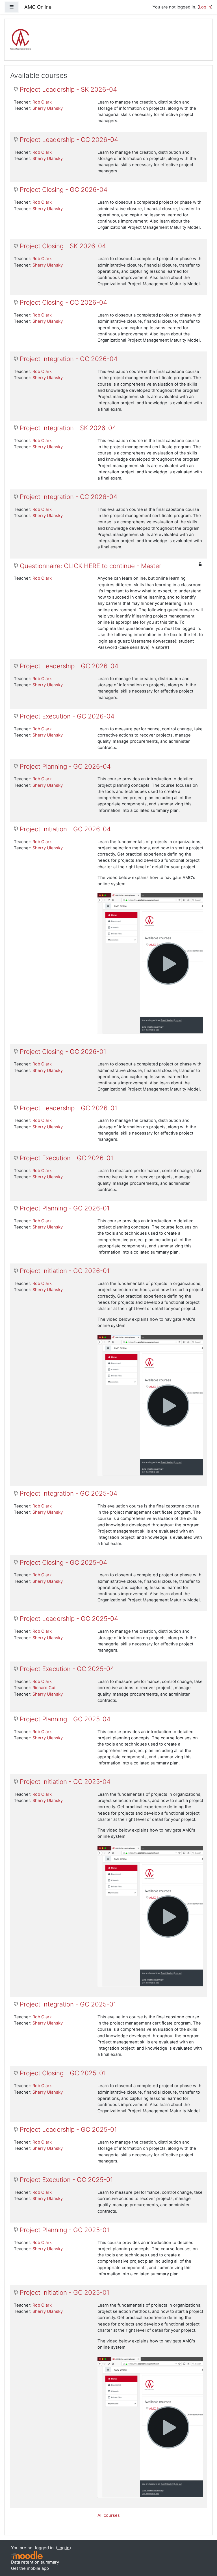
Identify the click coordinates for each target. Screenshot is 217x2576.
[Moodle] (27, 2555)
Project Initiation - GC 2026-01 (65, 1271)
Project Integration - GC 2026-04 (69, 359)
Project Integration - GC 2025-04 (69, 1493)
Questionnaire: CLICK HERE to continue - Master (91, 566)
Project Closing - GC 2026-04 (64, 190)
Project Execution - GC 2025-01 (66, 2180)
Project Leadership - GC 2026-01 (69, 1108)
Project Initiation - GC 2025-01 (65, 2293)
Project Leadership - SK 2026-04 (68, 89)
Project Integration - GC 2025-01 (68, 2004)
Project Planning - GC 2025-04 (65, 1719)
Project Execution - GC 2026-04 (67, 716)
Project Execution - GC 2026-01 (67, 1158)
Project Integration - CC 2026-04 (69, 497)
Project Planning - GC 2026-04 (65, 766)
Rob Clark (42, 102)
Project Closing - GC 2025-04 (63, 1562)
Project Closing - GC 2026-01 (63, 1052)
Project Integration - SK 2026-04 (68, 428)
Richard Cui (44, 1688)
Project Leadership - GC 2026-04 (69, 666)
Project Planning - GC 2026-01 (65, 1208)
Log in (205, 7)
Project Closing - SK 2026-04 (63, 246)
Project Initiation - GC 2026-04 (65, 829)
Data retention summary (35, 2562)
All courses (109, 2515)
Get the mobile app (30, 2568)
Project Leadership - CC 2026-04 (69, 140)
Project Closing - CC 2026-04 (63, 302)
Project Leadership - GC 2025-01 (68, 2129)
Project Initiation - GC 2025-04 (65, 1782)
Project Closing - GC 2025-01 (63, 2073)
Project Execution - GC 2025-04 (67, 1669)
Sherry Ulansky (48, 108)
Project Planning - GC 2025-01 (65, 2230)
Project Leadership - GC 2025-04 (69, 1619)
